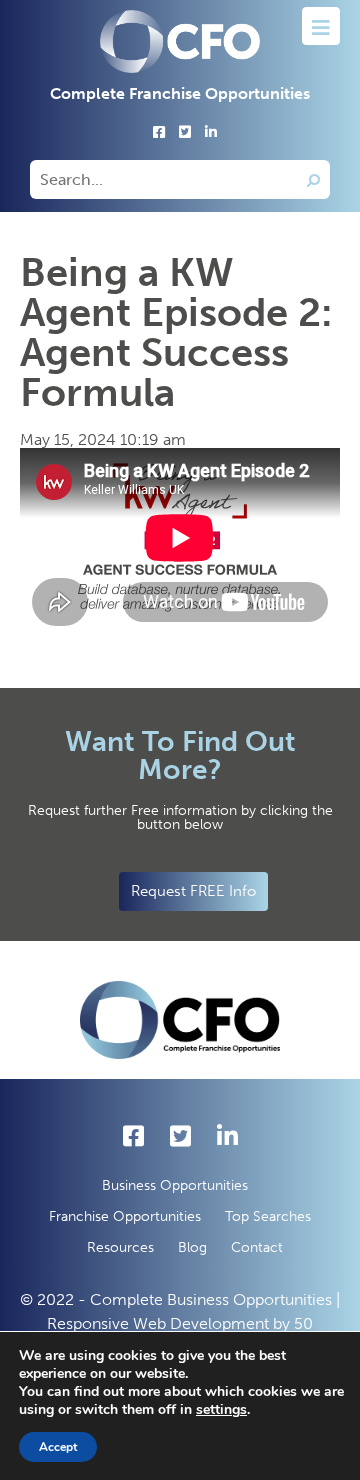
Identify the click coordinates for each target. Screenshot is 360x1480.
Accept (58, 1447)
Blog (192, 1247)
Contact (257, 1247)
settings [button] (221, 1409)
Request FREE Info (193, 891)
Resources (120, 1247)
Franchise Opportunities (125, 1216)
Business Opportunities (175, 1185)
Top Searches (268, 1216)
